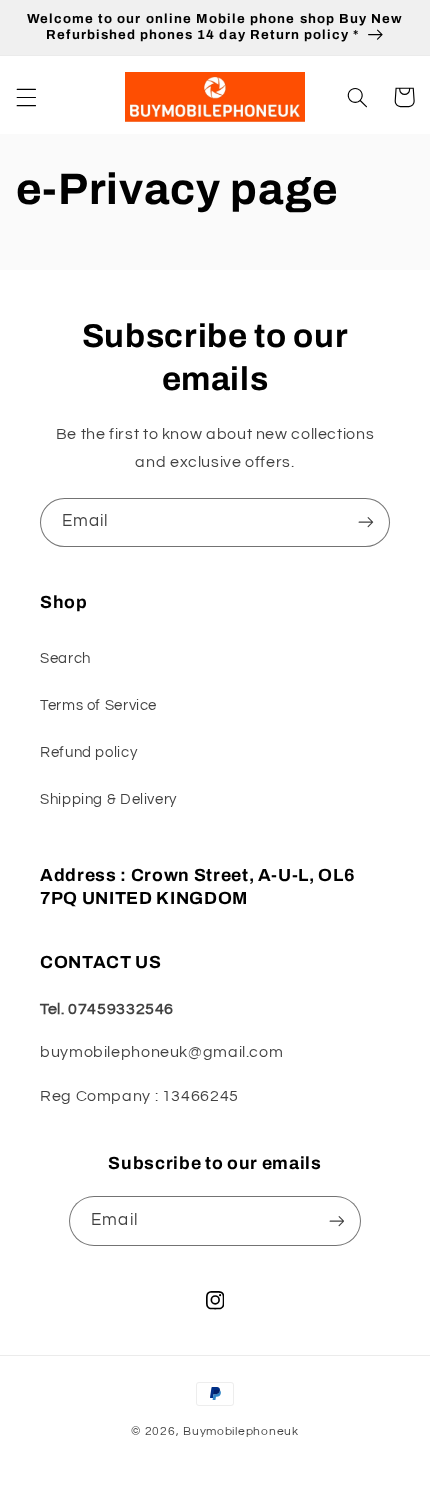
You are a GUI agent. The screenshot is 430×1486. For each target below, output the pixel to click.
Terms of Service (98, 705)
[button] (26, 97)
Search (65, 658)
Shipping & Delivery (108, 799)
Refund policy (88, 752)
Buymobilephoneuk (241, 1431)
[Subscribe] (366, 522)
